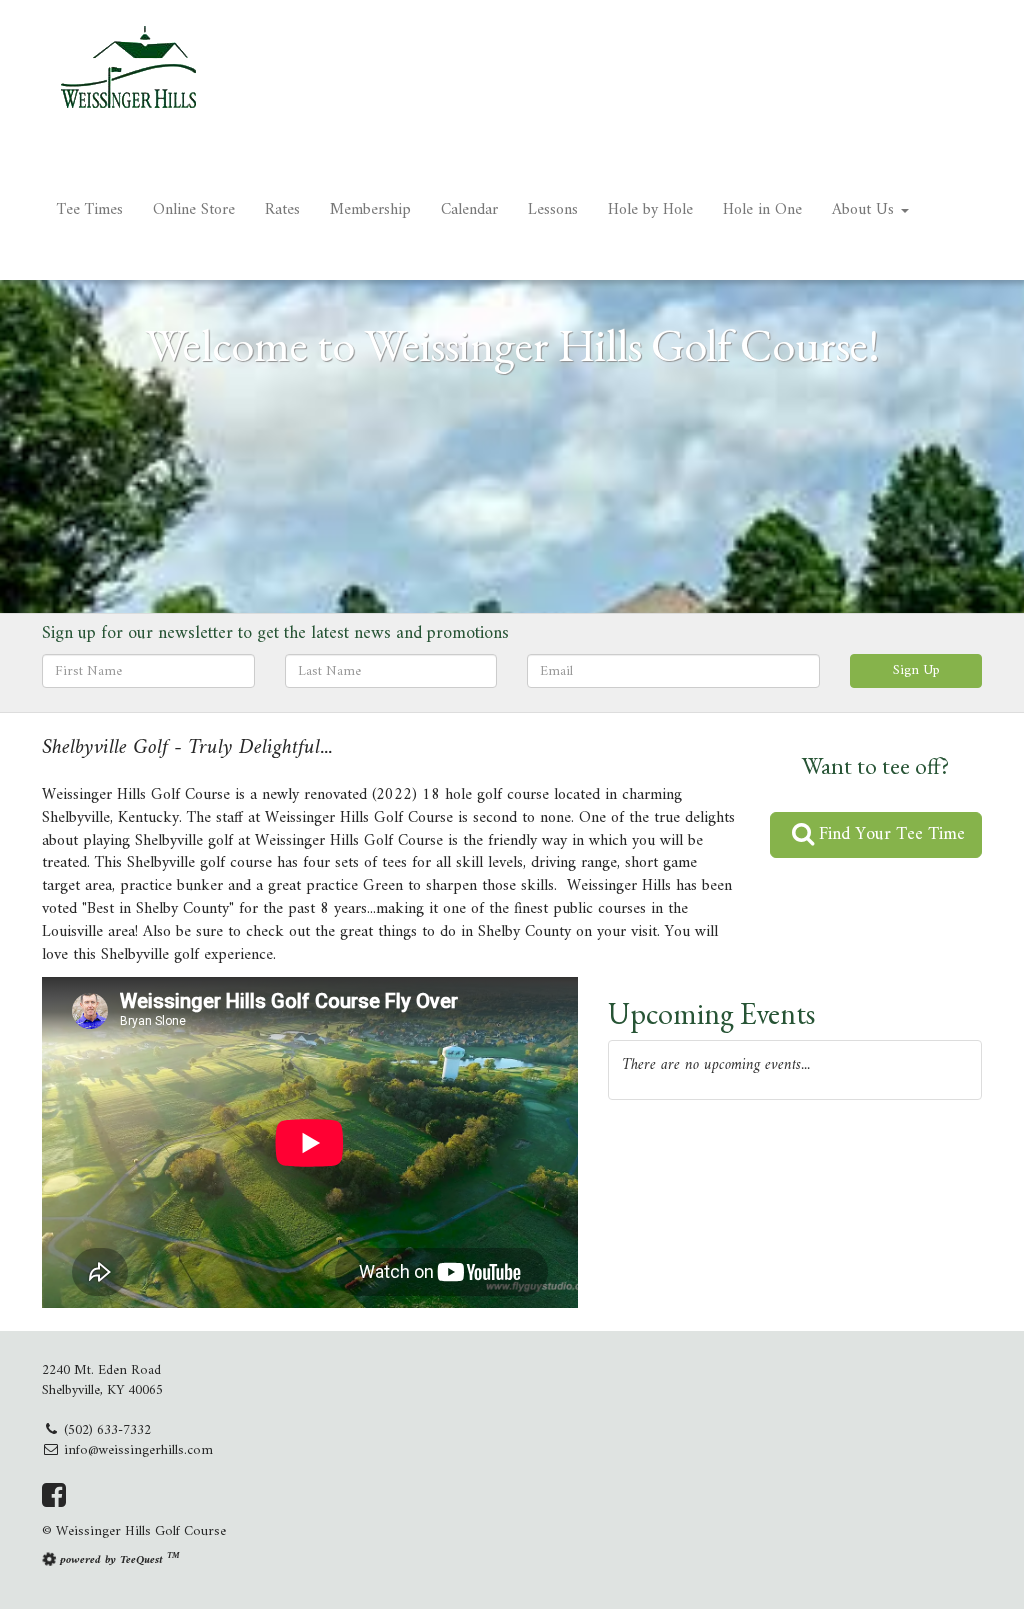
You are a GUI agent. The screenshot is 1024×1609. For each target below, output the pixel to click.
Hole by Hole (650, 210)
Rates (282, 210)
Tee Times (90, 210)
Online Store (194, 210)
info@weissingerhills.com (138, 1450)
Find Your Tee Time (889, 834)
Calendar (469, 210)
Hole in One (762, 210)
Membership (370, 210)
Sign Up (916, 670)
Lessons (553, 210)
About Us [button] (865, 210)
